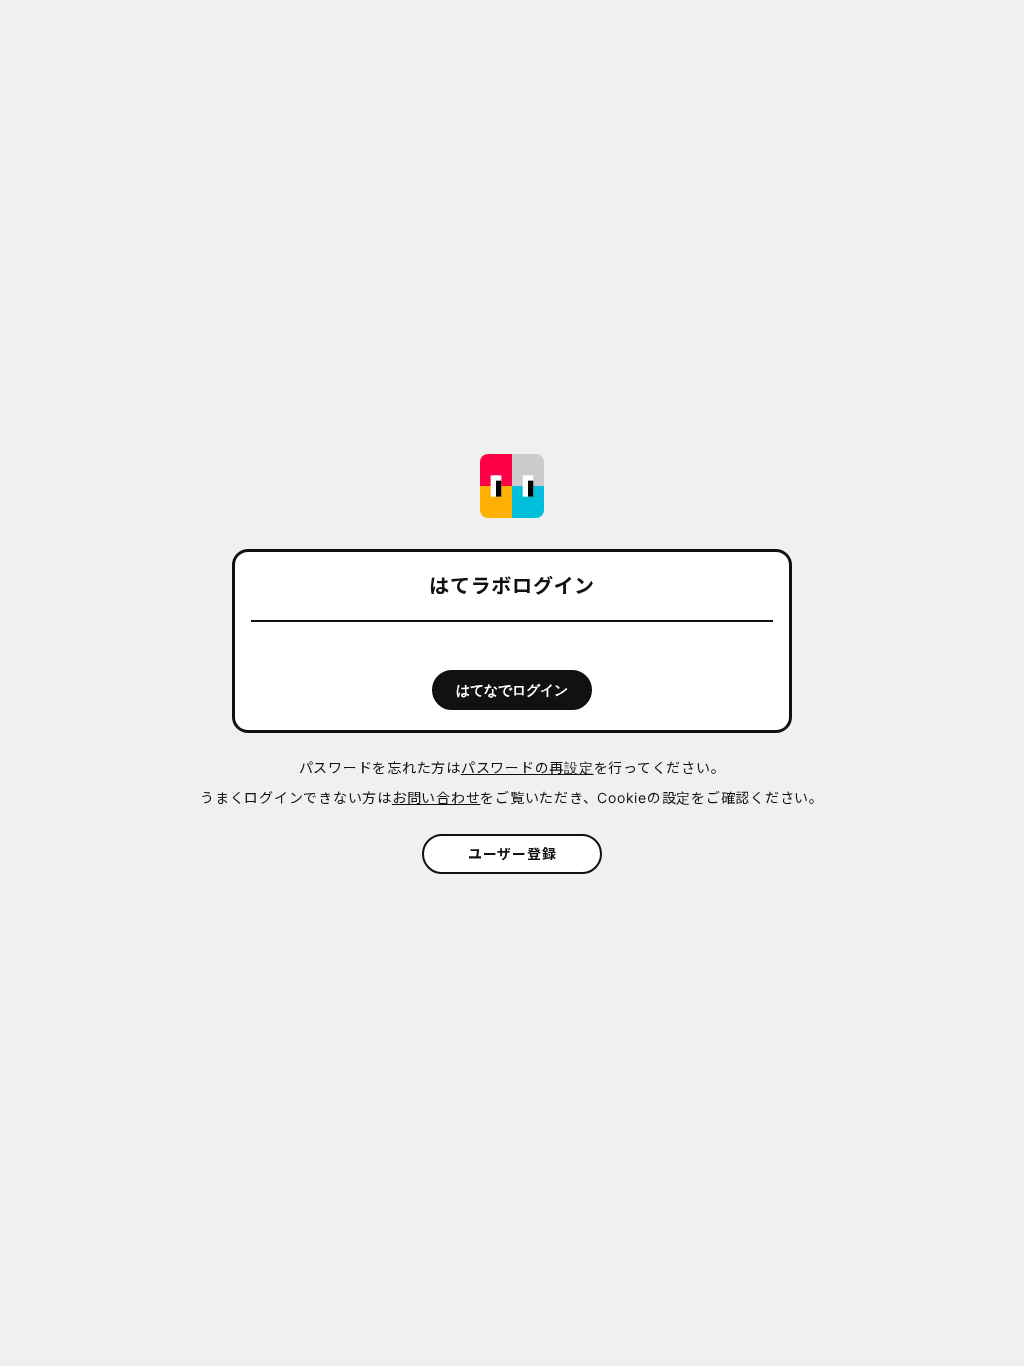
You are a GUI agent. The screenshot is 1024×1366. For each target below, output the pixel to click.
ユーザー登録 (512, 853)
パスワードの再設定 (527, 767)
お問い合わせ (436, 797)
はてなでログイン (512, 690)
